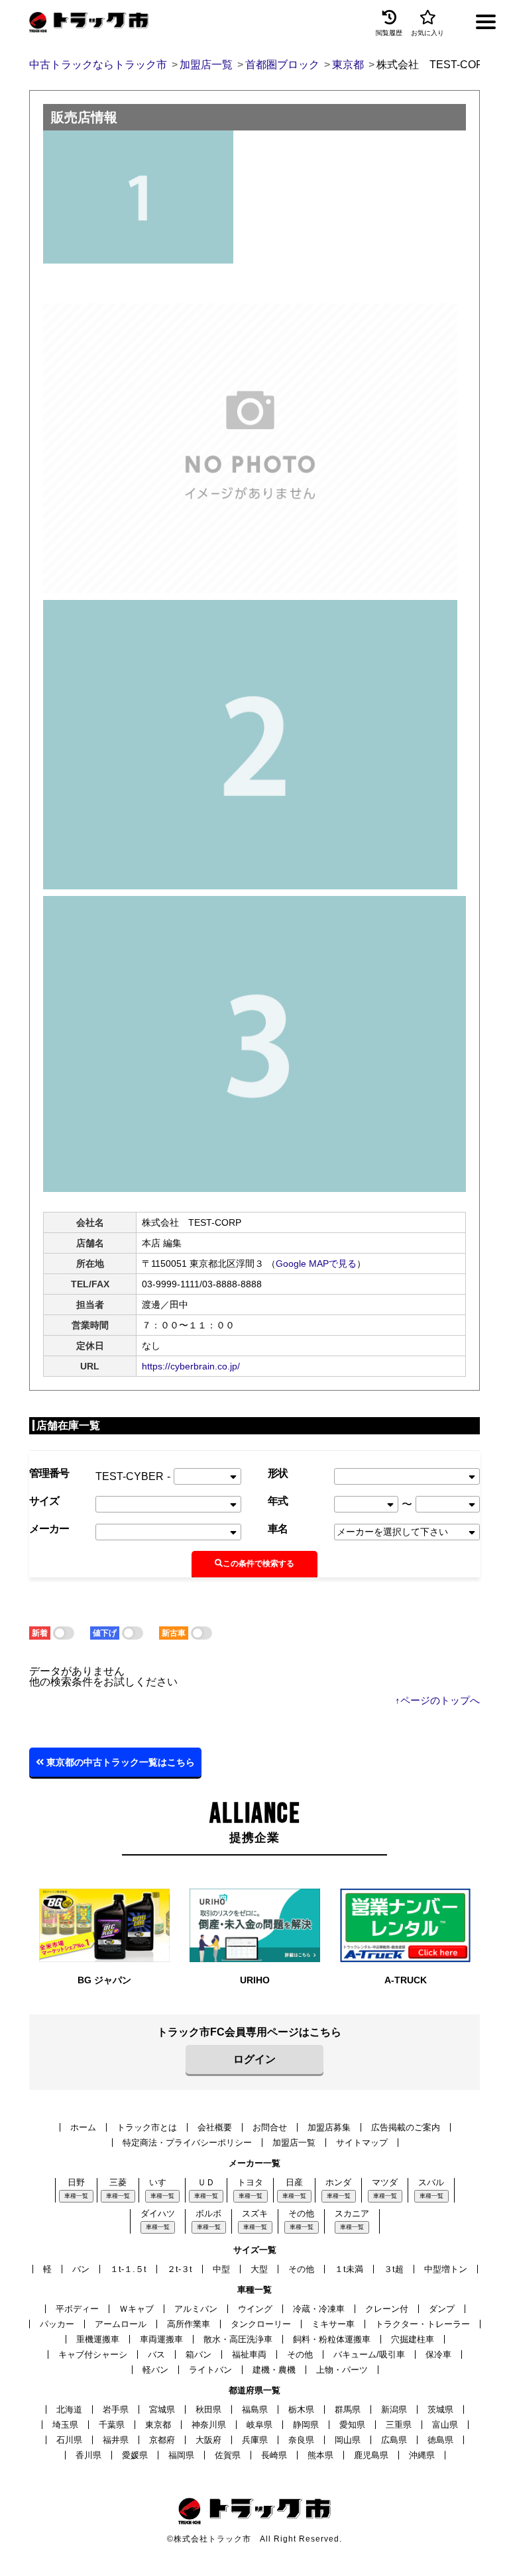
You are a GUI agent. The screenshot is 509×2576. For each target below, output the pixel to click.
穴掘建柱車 (413, 2339)
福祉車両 (249, 2354)
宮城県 (162, 2409)
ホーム (83, 2127)
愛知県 (352, 2425)
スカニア (352, 2213)
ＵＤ (206, 2182)
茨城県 (440, 2409)
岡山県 (348, 2440)
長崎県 (274, 2455)
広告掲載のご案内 (406, 2127)
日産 (294, 2182)
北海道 (69, 2409)
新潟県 (394, 2409)
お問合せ (270, 2127)
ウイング (255, 2309)
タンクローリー (261, 2324)
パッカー (57, 2324)
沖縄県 (422, 2455)
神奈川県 (209, 2425)
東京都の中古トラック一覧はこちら (119, 1762)
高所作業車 (189, 2324)
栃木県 (301, 2409)
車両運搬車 (161, 2339)
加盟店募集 (329, 2127)
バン (81, 2269)
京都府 (162, 2440)
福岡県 (181, 2455)
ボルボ (208, 2213)
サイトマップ (362, 2143)
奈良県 (301, 2440)
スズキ (255, 2213)
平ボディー (77, 2309)
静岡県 (306, 2425)
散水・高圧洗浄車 (238, 2339)
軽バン (155, 2370)
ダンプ (442, 2309)
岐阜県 (259, 2425)
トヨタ (250, 2182)
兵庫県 (255, 2440)
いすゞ (162, 2182)
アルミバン (196, 2309)
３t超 (394, 2269)
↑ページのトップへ (437, 1700)
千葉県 (112, 2425)
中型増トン (446, 2269)
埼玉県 (65, 2425)
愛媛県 (135, 2455)
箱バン (198, 2354)
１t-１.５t (128, 2269)
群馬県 (348, 2409)
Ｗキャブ (137, 2309)
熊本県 (320, 2455)
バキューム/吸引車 (369, 2354)
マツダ (385, 2182)
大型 (259, 2269)
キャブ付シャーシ (93, 2354)
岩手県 (116, 2409)
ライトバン (210, 2370)
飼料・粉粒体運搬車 (332, 2339)
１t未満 (349, 2269)
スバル (431, 2182)
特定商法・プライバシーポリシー (187, 2143)
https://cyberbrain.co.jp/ (191, 1366)
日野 (76, 2182)
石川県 (69, 2440)
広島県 (394, 2440)
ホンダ (338, 2182)
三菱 (118, 2182)
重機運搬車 (98, 2339)
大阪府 (208, 2440)
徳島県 (440, 2440)
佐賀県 (228, 2455)
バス (156, 2354)
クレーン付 (387, 2309)
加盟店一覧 (294, 2143)
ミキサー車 (333, 2324)
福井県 (116, 2440)
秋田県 (208, 2409)
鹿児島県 (371, 2455)
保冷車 (438, 2354)
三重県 (399, 2425)
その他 (301, 2213)
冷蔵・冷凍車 (319, 2309)
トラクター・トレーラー (423, 2324)
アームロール (121, 2324)
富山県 (445, 2425)
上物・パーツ (342, 2370)
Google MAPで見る (316, 1263)
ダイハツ (158, 2213)
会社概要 (215, 2127)
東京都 (158, 2425)
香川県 (88, 2455)
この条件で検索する (258, 1563)
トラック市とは (147, 2127)
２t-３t (180, 2269)
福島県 (255, 2409)
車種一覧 (76, 2196)
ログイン (254, 2059)
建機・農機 (274, 2370)
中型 (221, 2269)
